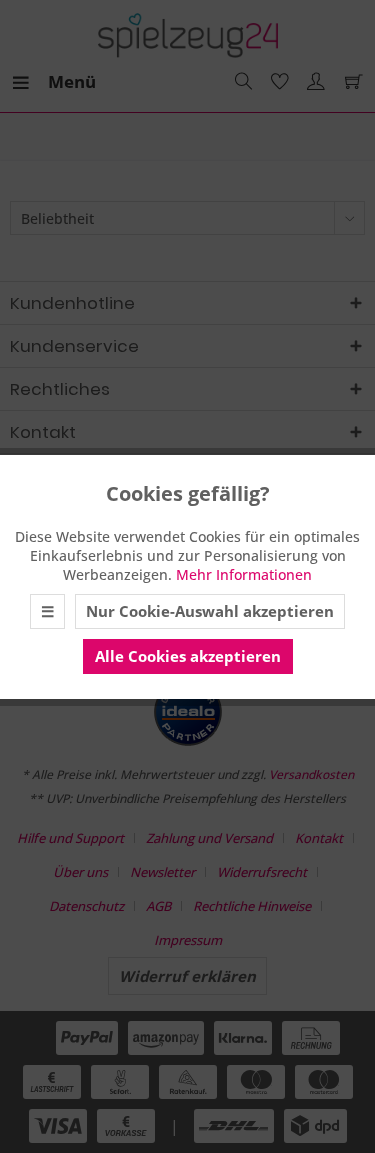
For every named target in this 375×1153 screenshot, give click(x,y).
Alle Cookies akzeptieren (188, 656)
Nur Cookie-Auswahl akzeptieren (210, 611)
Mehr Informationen (244, 574)
